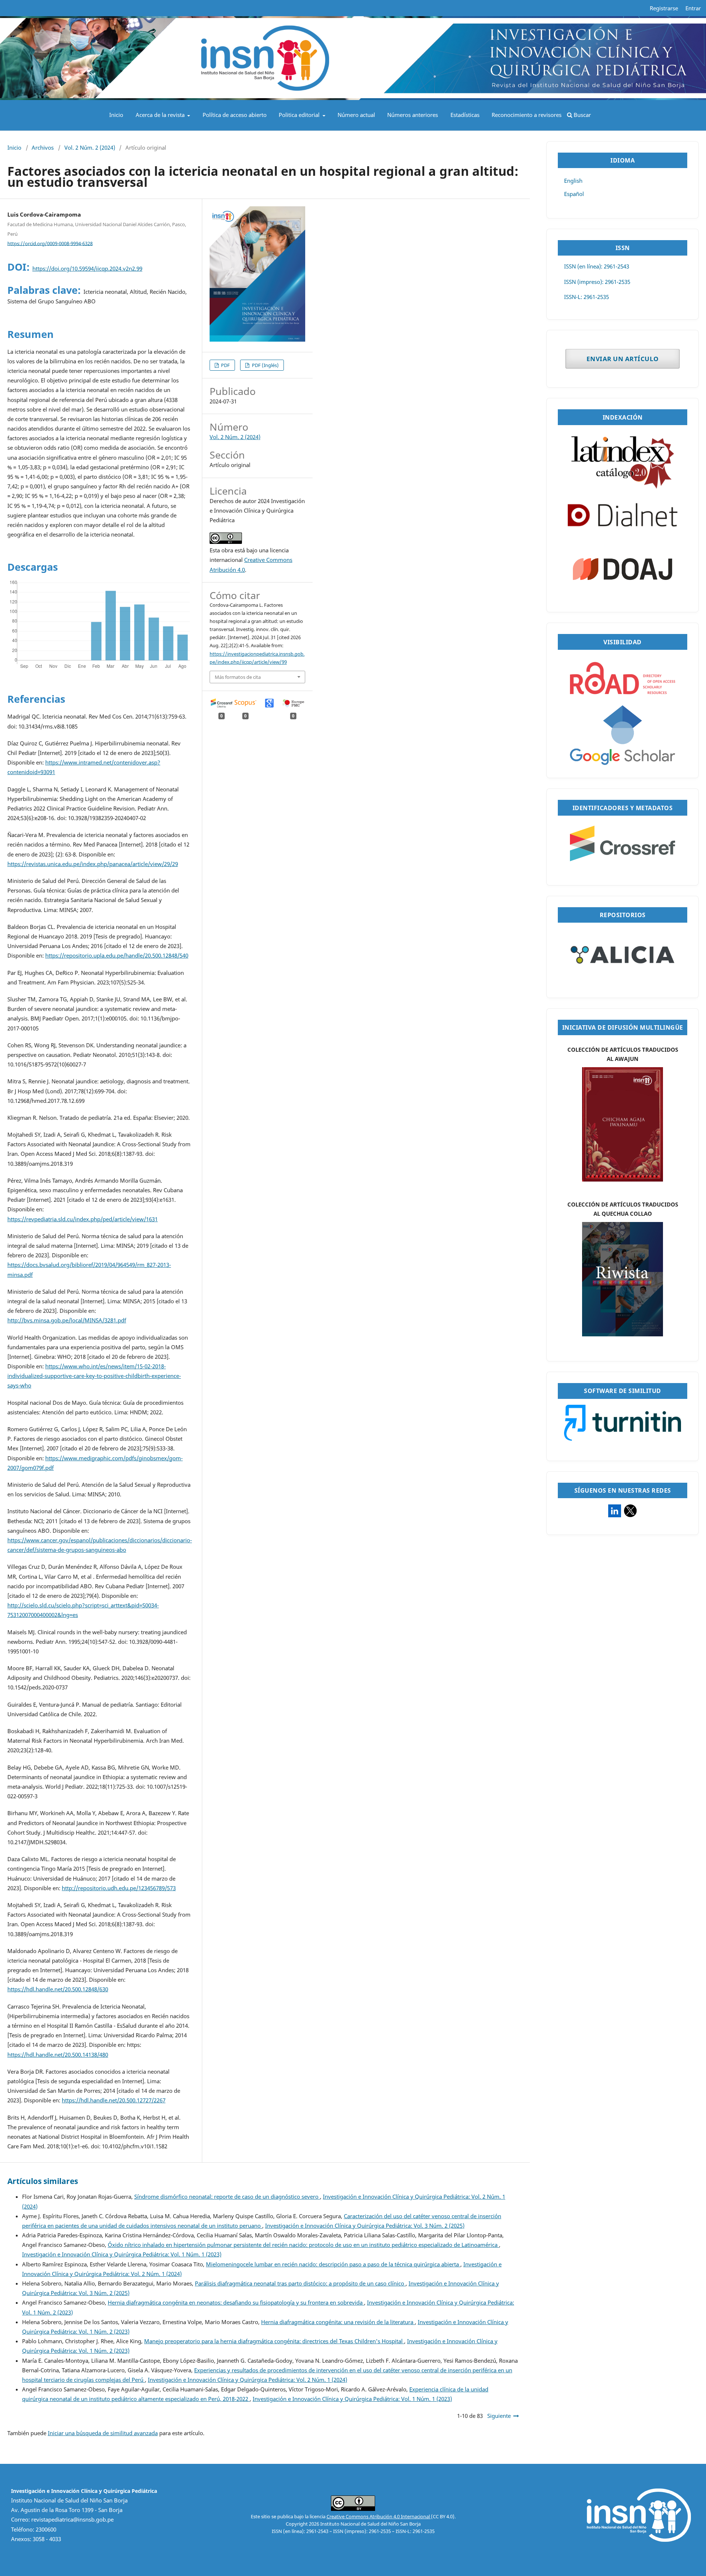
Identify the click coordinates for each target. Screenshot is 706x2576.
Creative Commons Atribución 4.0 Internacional (379, 2516)
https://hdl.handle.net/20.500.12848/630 (58, 1989)
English (573, 181)
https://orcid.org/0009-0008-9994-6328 (50, 243)
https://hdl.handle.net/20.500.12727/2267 (114, 2100)
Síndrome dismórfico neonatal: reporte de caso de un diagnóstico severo (227, 2197)
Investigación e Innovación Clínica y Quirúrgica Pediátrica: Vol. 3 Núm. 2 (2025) (365, 2226)
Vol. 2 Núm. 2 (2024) (90, 148)
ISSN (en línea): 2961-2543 (597, 266)
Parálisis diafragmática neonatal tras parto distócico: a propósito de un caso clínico (300, 2283)
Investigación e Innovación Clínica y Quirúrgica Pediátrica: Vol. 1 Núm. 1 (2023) (122, 2254)
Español (574, 194)
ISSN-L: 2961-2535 (586, 297)
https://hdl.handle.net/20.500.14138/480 (58, 2055)
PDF (225, 365)
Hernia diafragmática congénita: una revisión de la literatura (338, 2322)
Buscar (582, 115)
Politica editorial (300, 115)
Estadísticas (465, 115)
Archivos (43, 148)
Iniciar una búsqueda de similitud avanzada (103, 2433)
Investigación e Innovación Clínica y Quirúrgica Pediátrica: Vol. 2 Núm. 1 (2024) (247, 2380)
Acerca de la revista (161, 115)
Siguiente (499, 2416)
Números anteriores (413, 115)
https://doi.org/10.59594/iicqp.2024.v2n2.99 (87, 269)
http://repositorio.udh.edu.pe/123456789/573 (119, 1888)
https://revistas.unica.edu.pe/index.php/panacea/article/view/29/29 (93, 864)
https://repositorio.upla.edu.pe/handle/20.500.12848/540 (117, 956)
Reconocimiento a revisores (527, 115)
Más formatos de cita (238, 677)
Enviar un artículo (623, 359)
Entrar (693, 8)
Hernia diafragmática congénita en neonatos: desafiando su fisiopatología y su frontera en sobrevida (236, 2303)
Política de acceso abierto (235, 115)
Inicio (116, 115)
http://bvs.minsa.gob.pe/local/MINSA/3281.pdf (67, 1320)
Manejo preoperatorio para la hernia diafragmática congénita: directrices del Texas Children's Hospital (274, 2341)
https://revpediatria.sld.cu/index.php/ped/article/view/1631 (83, 1219)
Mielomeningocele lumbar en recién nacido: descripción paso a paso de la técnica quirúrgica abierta (333, 2264)
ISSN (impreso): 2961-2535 (597, 282)
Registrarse (664, 8)
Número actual (356, 115)
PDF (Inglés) (265, 365)
